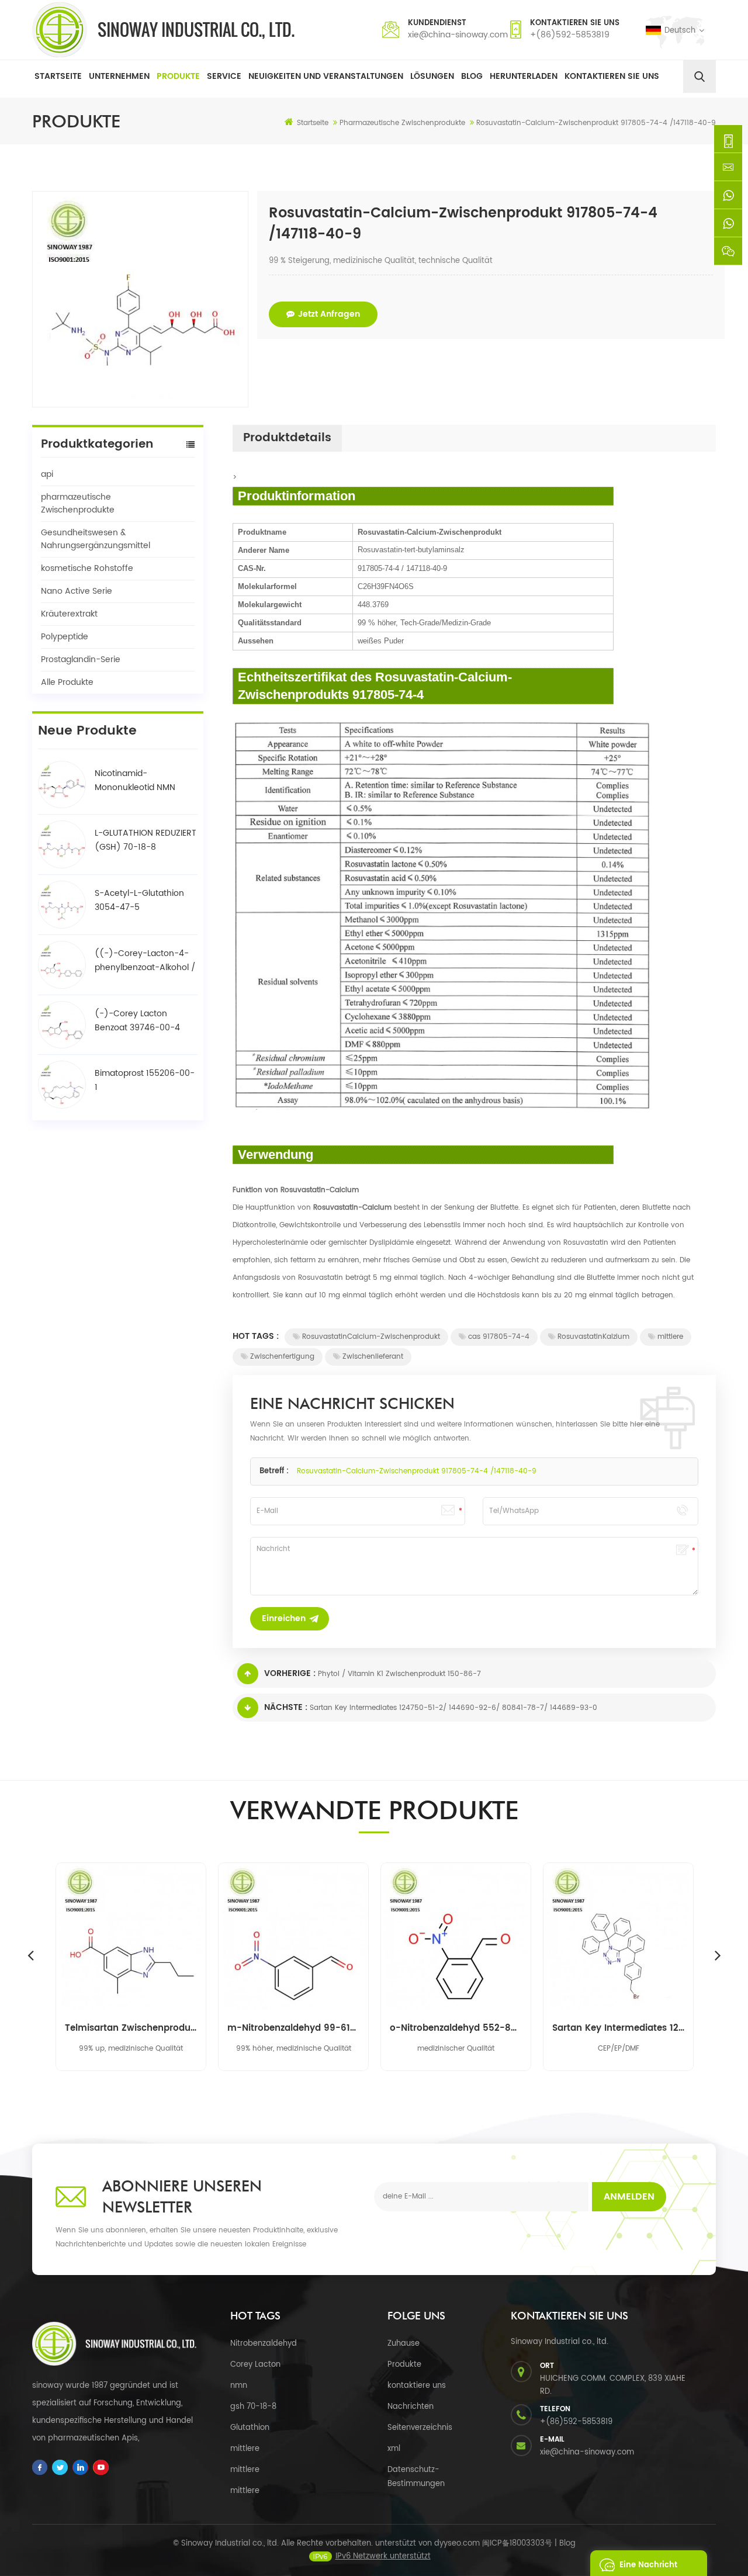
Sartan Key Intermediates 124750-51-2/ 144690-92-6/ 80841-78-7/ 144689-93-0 (453, 1708)
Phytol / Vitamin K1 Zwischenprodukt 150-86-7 (399, 1674)
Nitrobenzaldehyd (264, 2344)
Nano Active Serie (77, 591)
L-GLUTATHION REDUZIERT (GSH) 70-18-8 (146, 840)
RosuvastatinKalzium (593, 1337)
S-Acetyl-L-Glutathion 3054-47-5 (139, 900)
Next (718, 1955)
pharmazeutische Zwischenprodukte (78, 503)
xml (394, 2449)
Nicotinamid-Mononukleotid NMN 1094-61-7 (135, 781)
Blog (472, 76)
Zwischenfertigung (282, 1357)
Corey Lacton (255, 2365)
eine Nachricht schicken (648, 2568)
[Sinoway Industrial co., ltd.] (163, 30)
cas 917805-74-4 (499, 1337)
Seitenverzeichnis (420, 2428)
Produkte (178, 76)
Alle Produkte (67, 682)
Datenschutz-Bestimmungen (416, 2477)
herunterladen (524, 76)
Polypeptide (65, 637)
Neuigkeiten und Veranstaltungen (326, 76)
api (47, 474)
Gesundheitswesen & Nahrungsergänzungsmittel (96, 539)
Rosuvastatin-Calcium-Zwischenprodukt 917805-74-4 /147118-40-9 (417, 1471)
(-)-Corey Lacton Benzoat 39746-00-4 (137, 1021)
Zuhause (404, 2344)
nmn (239, 2386)
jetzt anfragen (329, 314)
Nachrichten (411, 2407)
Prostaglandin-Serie (81, 659)
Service (224, 76)
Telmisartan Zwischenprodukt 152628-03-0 (131, 2028)
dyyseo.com (457, 2544)
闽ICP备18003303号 (517, 2544)
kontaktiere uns (417, 2386)
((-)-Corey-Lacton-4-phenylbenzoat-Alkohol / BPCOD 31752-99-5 (145, 961)
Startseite (58, 76)
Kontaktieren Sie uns (612, 76)
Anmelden (629, 2197)
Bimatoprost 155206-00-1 (145, 1080)
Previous (30, 1955)
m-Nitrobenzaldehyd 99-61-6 (293, 2028)
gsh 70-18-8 (253, 2407)
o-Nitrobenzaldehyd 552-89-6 (456, 2028)
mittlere (670, 1337)
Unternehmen (119, 76)
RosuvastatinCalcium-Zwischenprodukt (371, 1337)
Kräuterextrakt (69, 614)
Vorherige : (290, 1673)
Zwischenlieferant (373, 1357)
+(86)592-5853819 (570, 35)
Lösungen (432, 76)
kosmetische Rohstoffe (87, 568)
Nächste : (286, 1707)
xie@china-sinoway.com (458, 35)
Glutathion (250, 2428)
